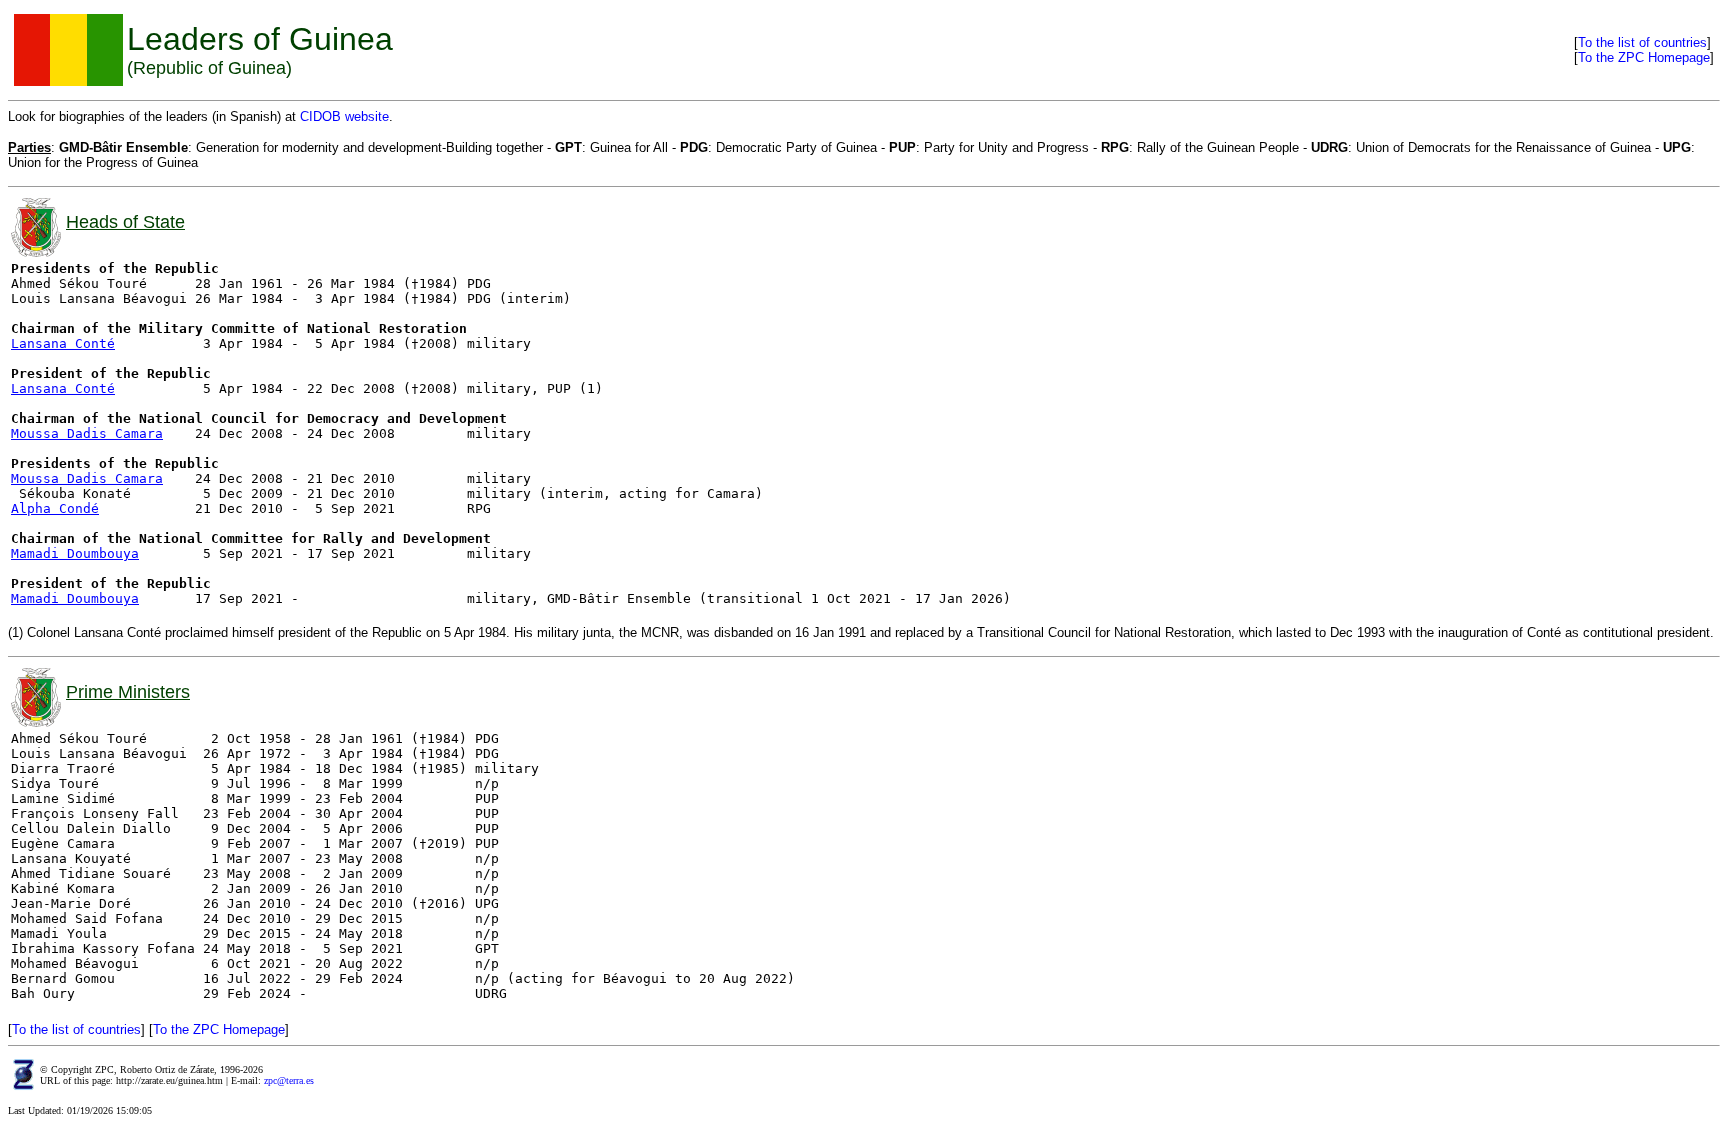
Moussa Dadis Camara (87, 433)
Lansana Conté (63, 343)
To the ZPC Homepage (1644, 57)
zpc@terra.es (289, 1080)
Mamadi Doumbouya (75, 553)
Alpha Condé (55, 508)
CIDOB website (344, 116)
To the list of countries (1642, 42)
